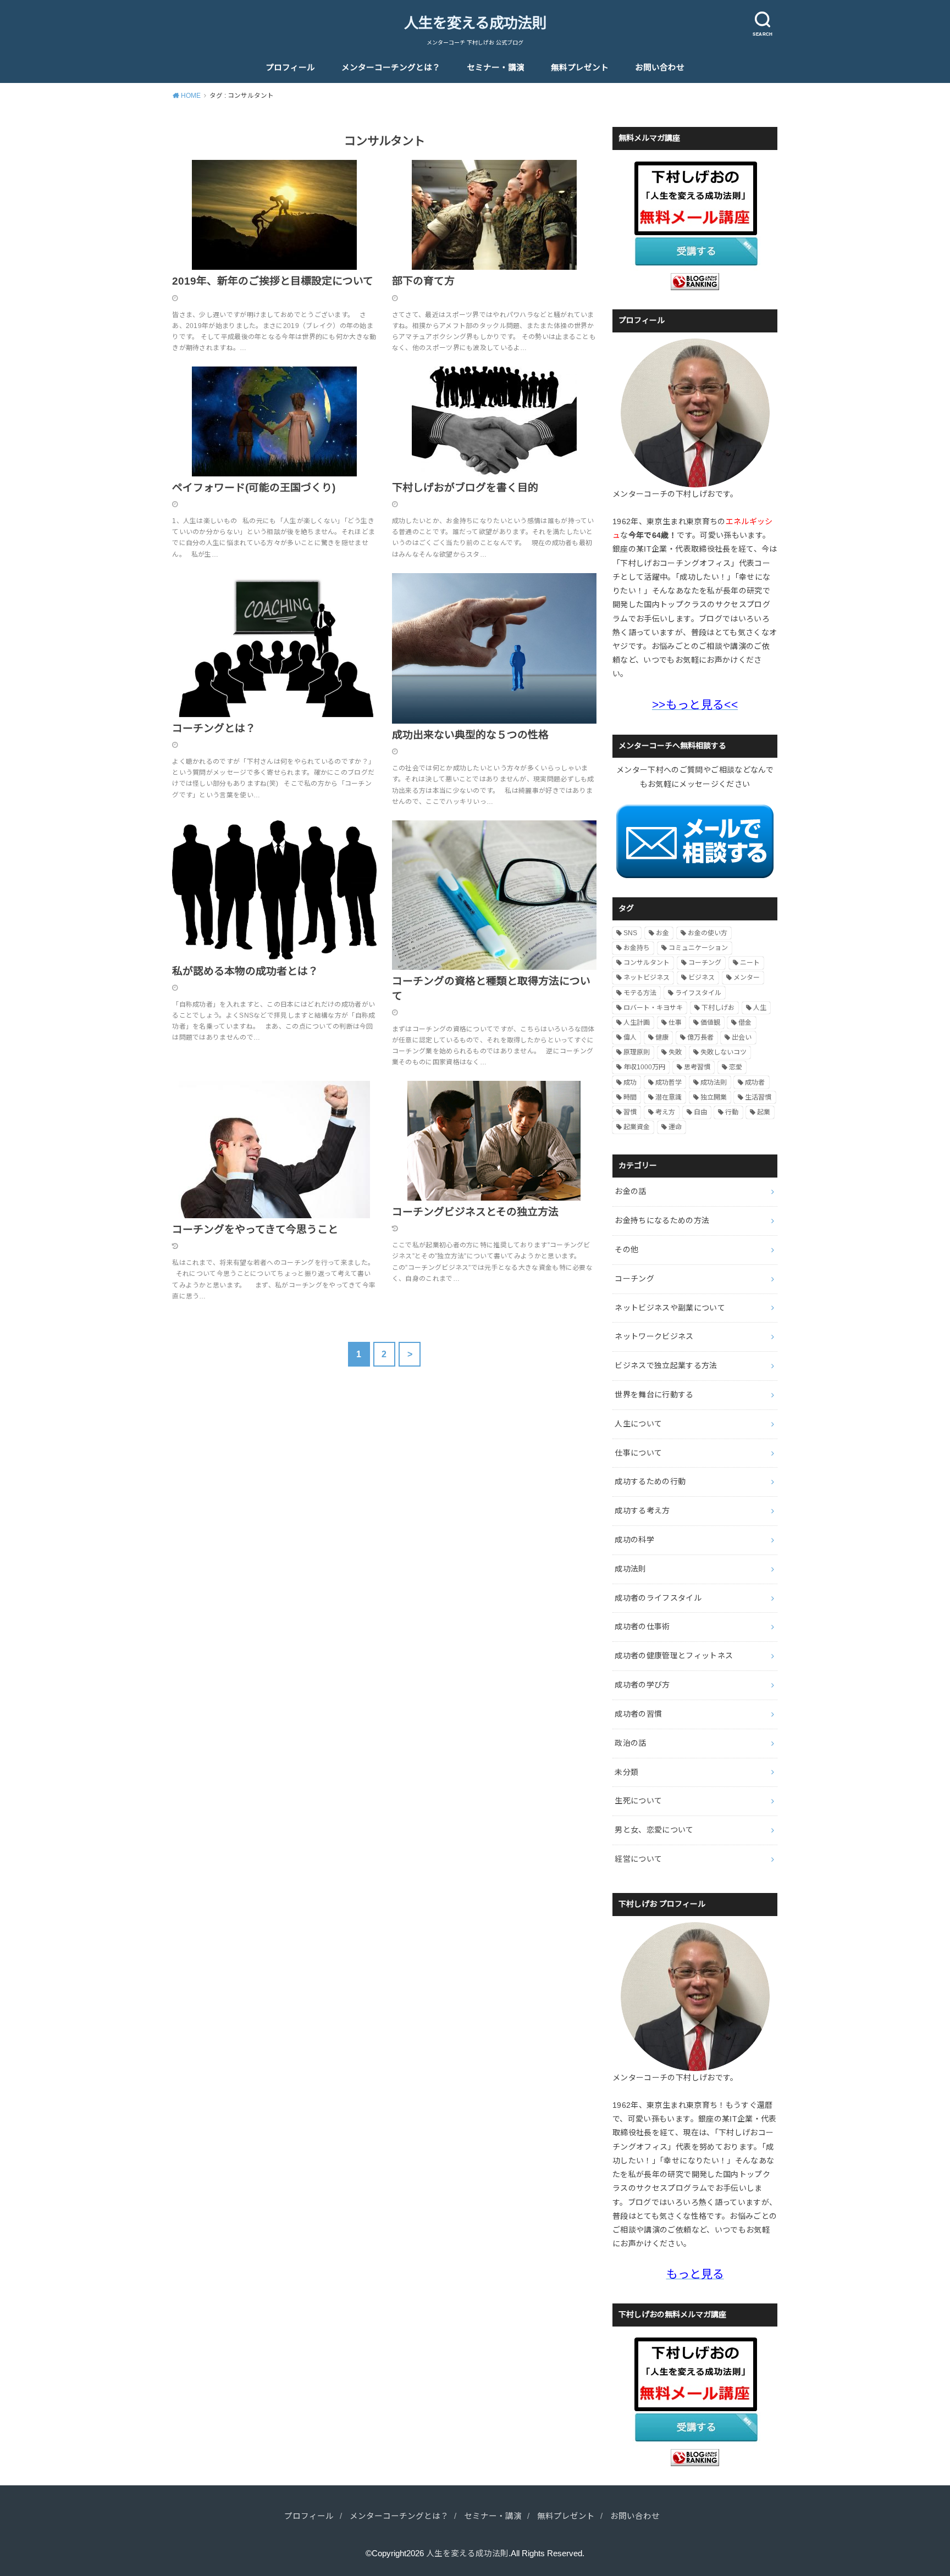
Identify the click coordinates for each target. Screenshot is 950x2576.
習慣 (630, 1112)
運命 (675, 1127)
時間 (630, 1097)
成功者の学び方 (642, 1685)
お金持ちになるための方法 (662, 1220)
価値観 (710, 1023)
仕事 (675, 1023)
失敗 (675, 1052)
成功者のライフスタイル (658, 1598)
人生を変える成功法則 (475, 23)
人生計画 (637, 1023)
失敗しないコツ (723, 1052)
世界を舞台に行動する (654, 1395)
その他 (626, 1250)
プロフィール (290, 68)
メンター (747, 978)
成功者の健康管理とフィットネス (674, 1656)
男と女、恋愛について (654, 1830)
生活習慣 (758, 1097)
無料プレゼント (580, 68)
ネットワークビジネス (654, 1336)
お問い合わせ (660, 68)
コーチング (705, 963)
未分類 (626, 1772)
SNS (630, 933)
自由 (700, 1112)
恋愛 (736, 1067)
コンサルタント (647, 963)
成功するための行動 (650, 1481)
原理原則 (637, 1052)
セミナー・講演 (496, 68)
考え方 (665, 1112)
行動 (732, 1112)
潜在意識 (669, 1097)
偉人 (630, 1037)
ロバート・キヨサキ (653, 1008)
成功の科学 (634, 1540)
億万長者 (700, 1037)
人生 (760, 1008)
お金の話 (630, 1191)
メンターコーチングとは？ (391, 68)
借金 (745, 1023)
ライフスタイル (698, 993)
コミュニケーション (698, 948)
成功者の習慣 (638, 1714)
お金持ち (637, 948)
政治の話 (630, 1743)
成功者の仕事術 (642, 1626)
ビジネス (702, 978)
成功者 (755, 1082)
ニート (750, 963)
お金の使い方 (708, 933)
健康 (662, 1037)
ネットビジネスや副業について (670, 1308)
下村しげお (718, 1008)
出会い (742, 1037)
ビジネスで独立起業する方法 (666, 1365)
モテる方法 (640, 993)
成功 (630, 1082)
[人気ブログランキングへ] (695, 283)
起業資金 (637, 1127)
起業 (764, 1112)
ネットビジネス (647, 978)
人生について (638, 1424)
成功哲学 (669, 1082)
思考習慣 (697, 1067)
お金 (662, 933)
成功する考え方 (642, 1511)
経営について (638, 1859)
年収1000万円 (644, 1067)
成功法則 (714, 1082)
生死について (638, 1801)
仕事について (638, 1453)
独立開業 (714, 1097)
